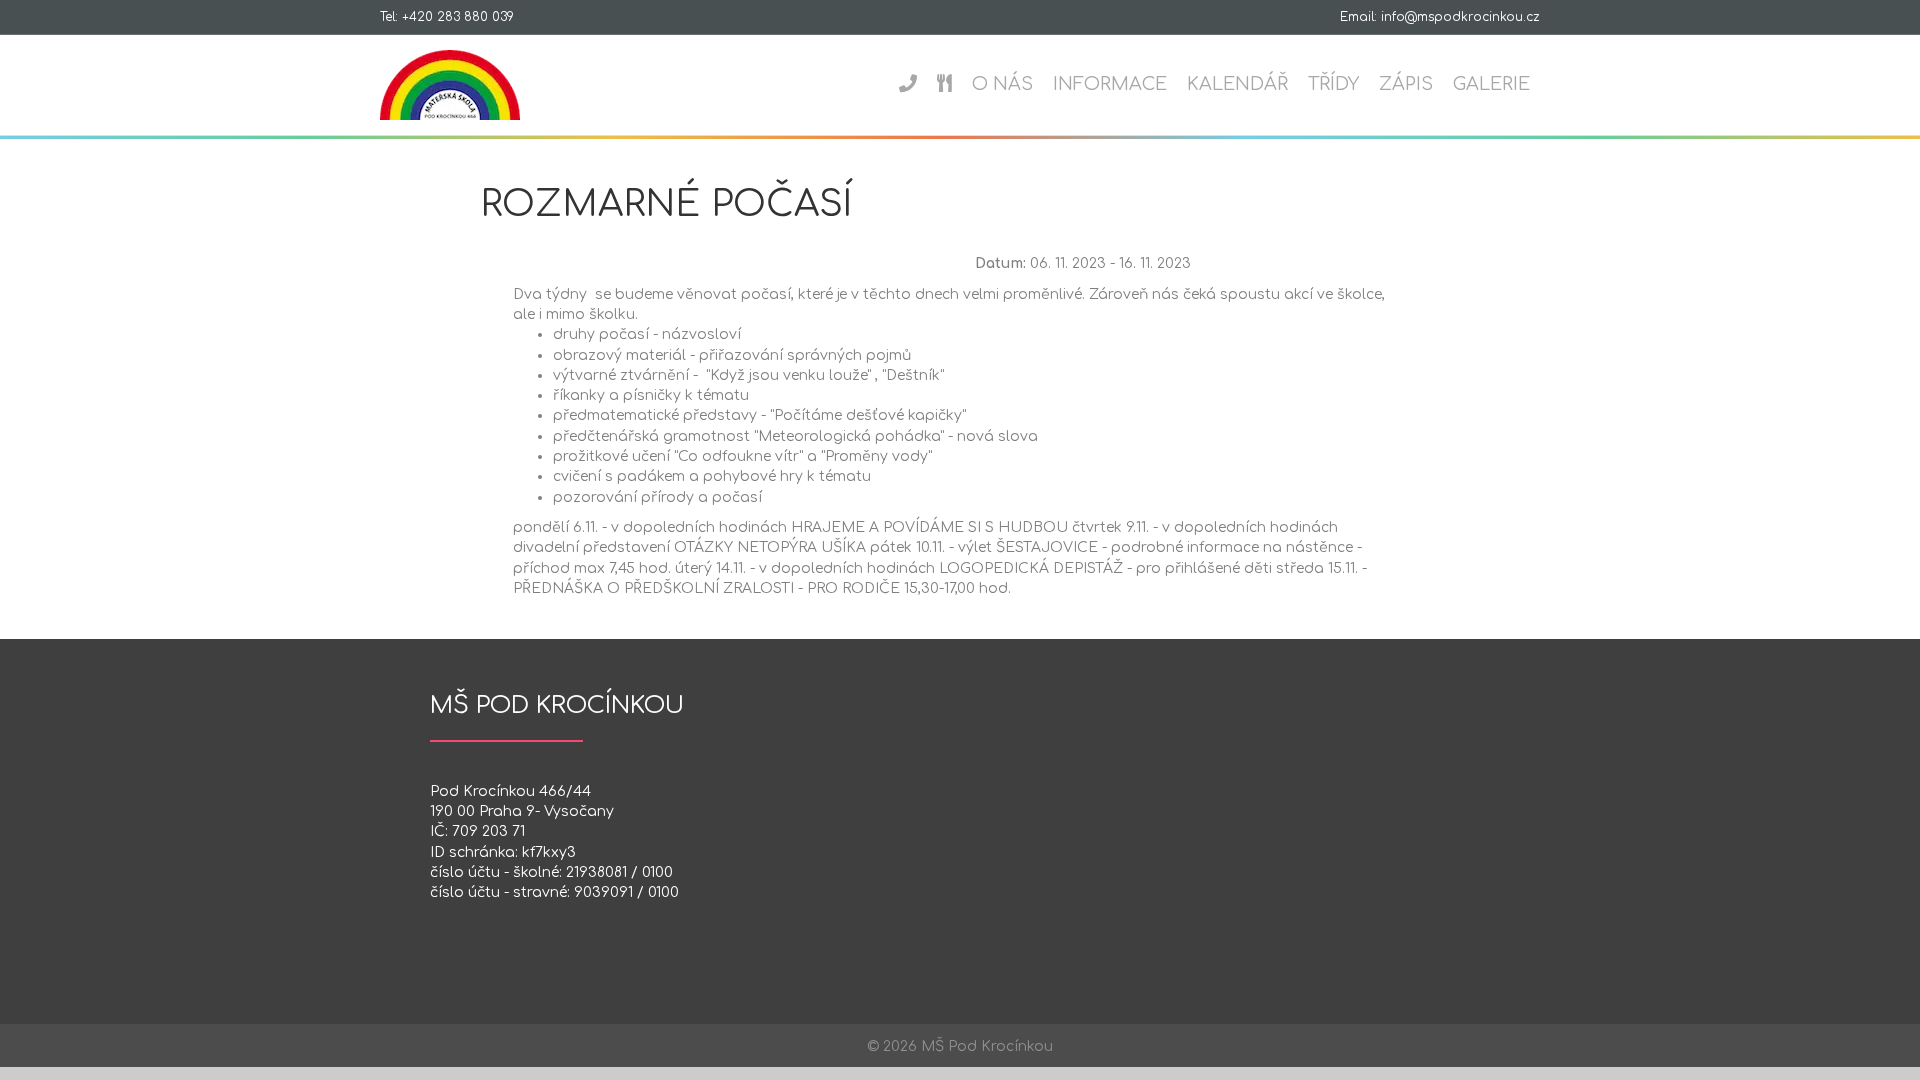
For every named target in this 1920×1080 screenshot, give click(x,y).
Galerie (1491, 84)
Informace (1110, 84)
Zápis (1406, 84)
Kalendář (1237, 84)
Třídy (1333, 84)
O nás (1002, 84)
